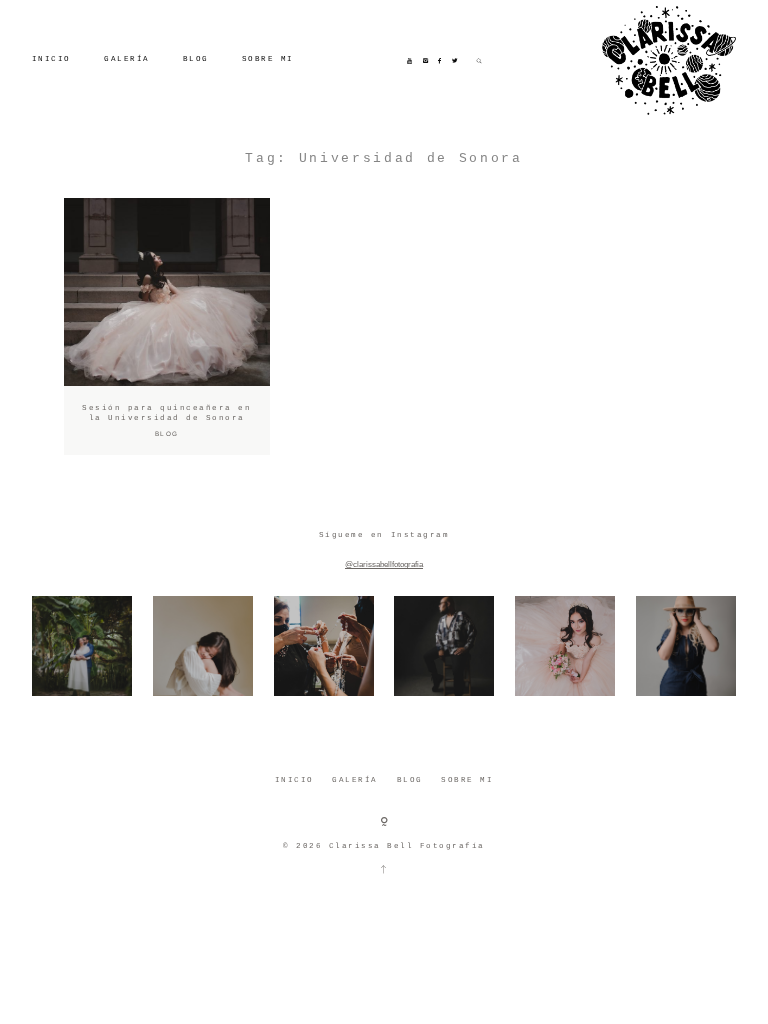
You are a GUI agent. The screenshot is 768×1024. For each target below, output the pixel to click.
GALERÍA (127, 59)
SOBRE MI (268, 59)
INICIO (51, 59)
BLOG (196, 59)
